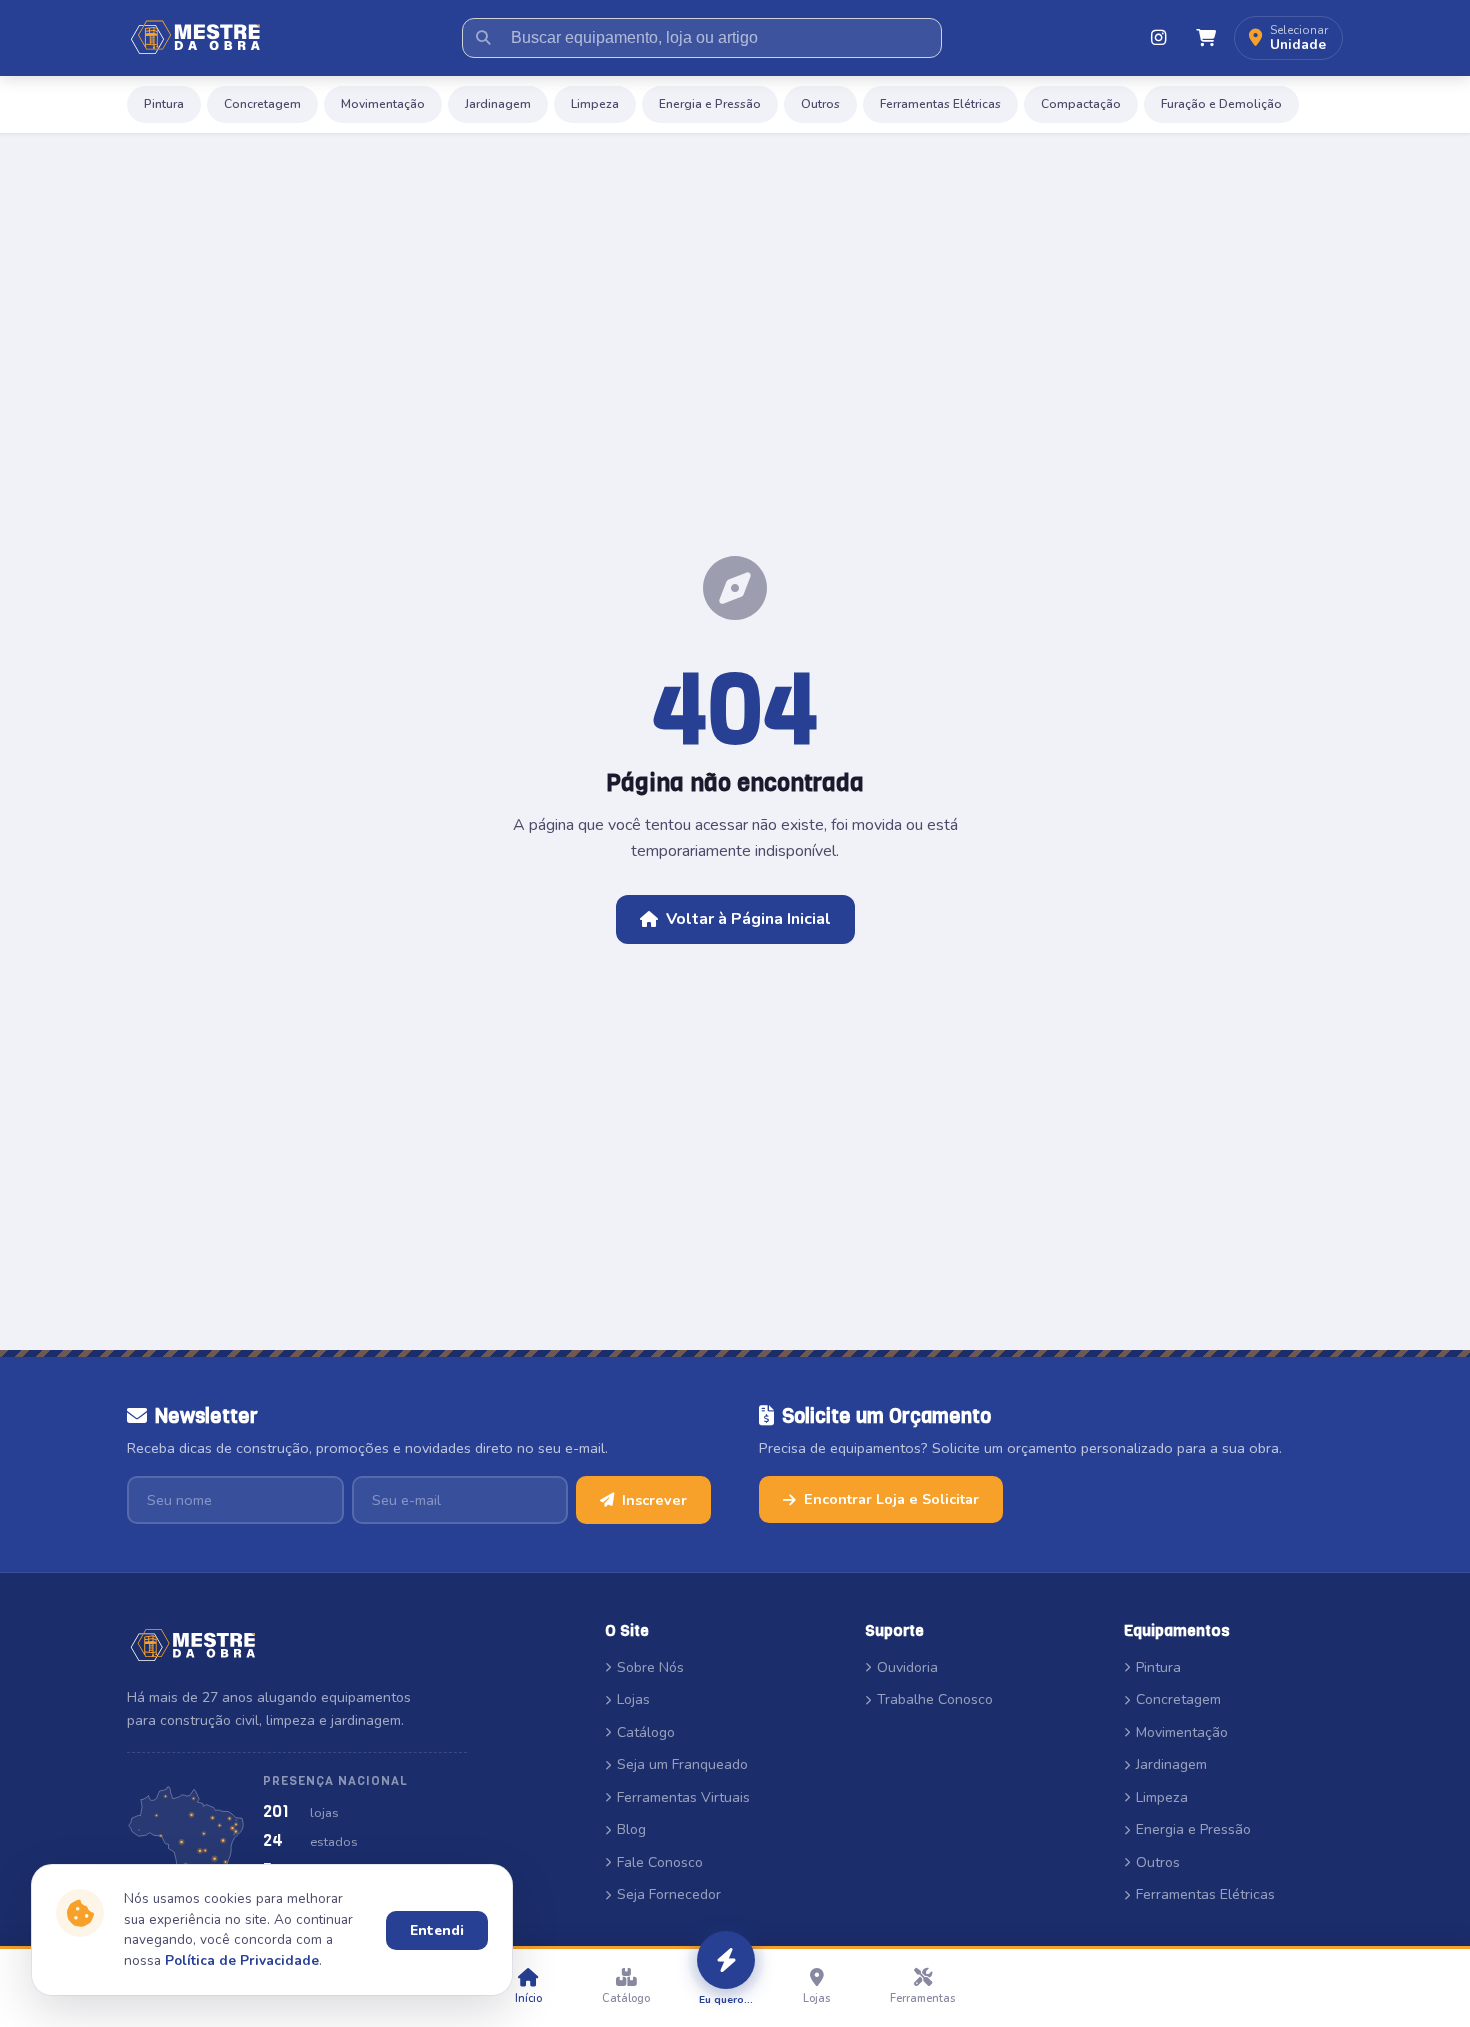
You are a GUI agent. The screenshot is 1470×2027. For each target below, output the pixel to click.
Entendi (437, 1930)
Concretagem (262, 104)
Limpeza (595, 104)
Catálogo (646, 1732)
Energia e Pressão (710, 104)
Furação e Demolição (1221, 104)
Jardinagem (498, 104)
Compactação (1081, 104)
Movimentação (383, 104)
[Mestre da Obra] (196, 38)
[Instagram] (1158, 38)
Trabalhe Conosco (935, 1699)
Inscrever (654, 1500)
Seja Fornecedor (669, 1894)
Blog (631, 1829)
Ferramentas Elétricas (940, 104)
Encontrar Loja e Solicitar (891, 1499)
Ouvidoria (907, 1667)
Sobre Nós (650, 1667)
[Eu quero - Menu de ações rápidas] (726, 1960)
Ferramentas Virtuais (683, 1797)
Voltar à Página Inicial (748, 919)
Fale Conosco (660, 1862)
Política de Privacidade (242, 1960)
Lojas (633, 1699)
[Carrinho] (1206, 38)
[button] (1288, 38)
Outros (820, 104)
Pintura (164, 104)
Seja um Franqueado (682, 1764)
